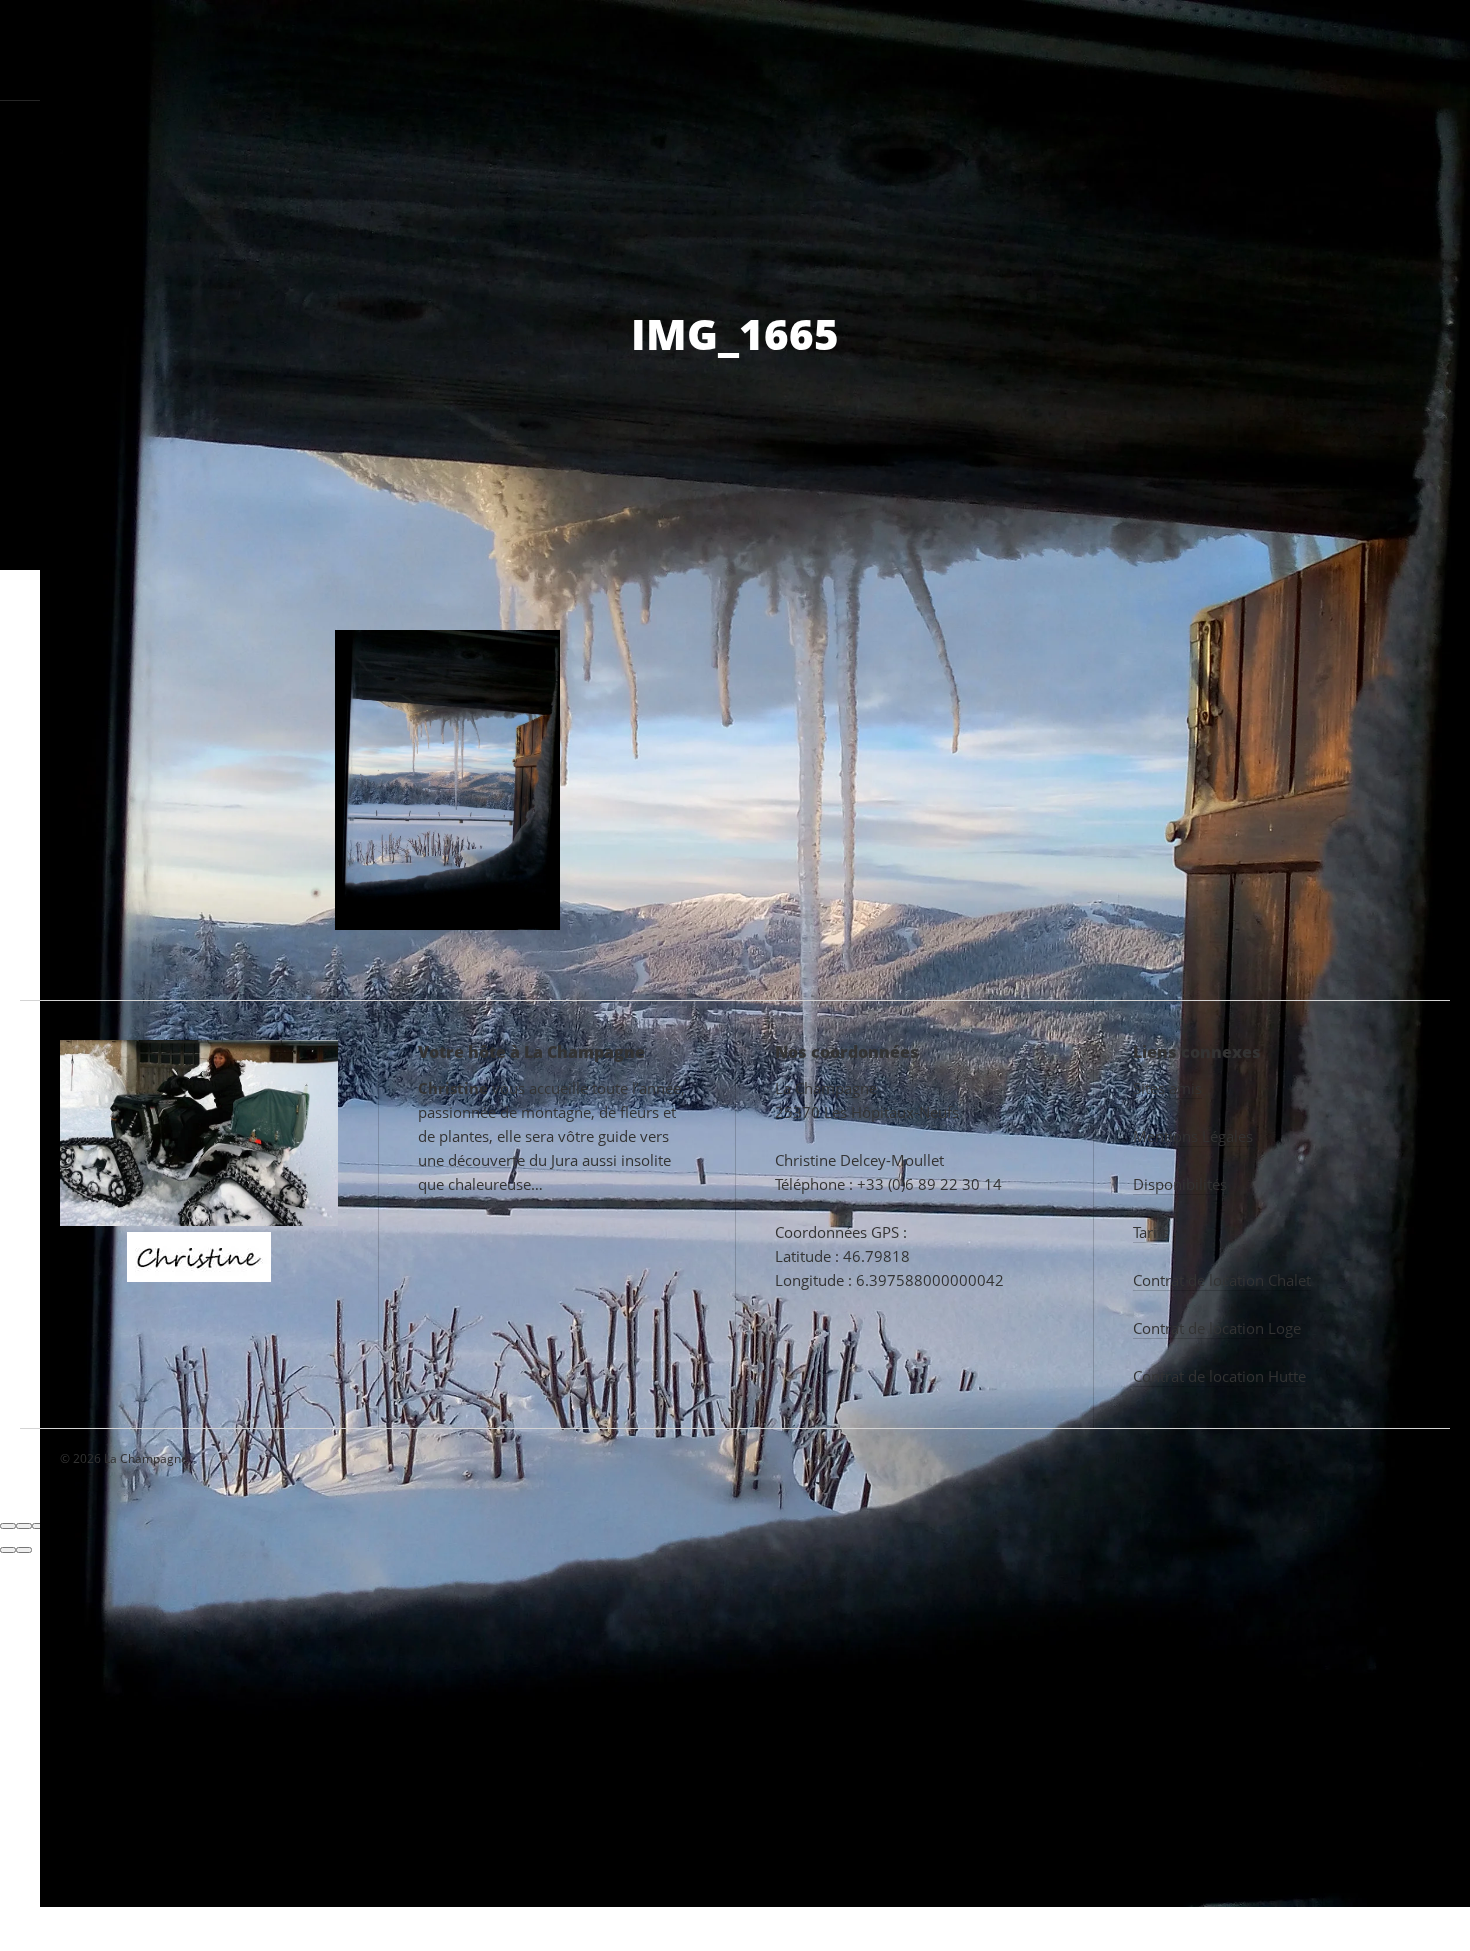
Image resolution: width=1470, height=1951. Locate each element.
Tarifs (1144, 49)
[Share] (24, 1526)
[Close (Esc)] (8, 1526)
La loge (659, 49)
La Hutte (763, 49)
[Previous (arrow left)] (8, 1550)
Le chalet (536, 49)
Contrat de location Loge (1217, 1328)
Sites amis (1167, 1088)
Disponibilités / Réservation (1319, 49)
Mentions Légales (1193, 1136)
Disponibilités (1180, 1184)
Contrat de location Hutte (1219, 1376)
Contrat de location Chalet (1222, 1280)
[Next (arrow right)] (24, 1550)
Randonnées (1030, 49)
